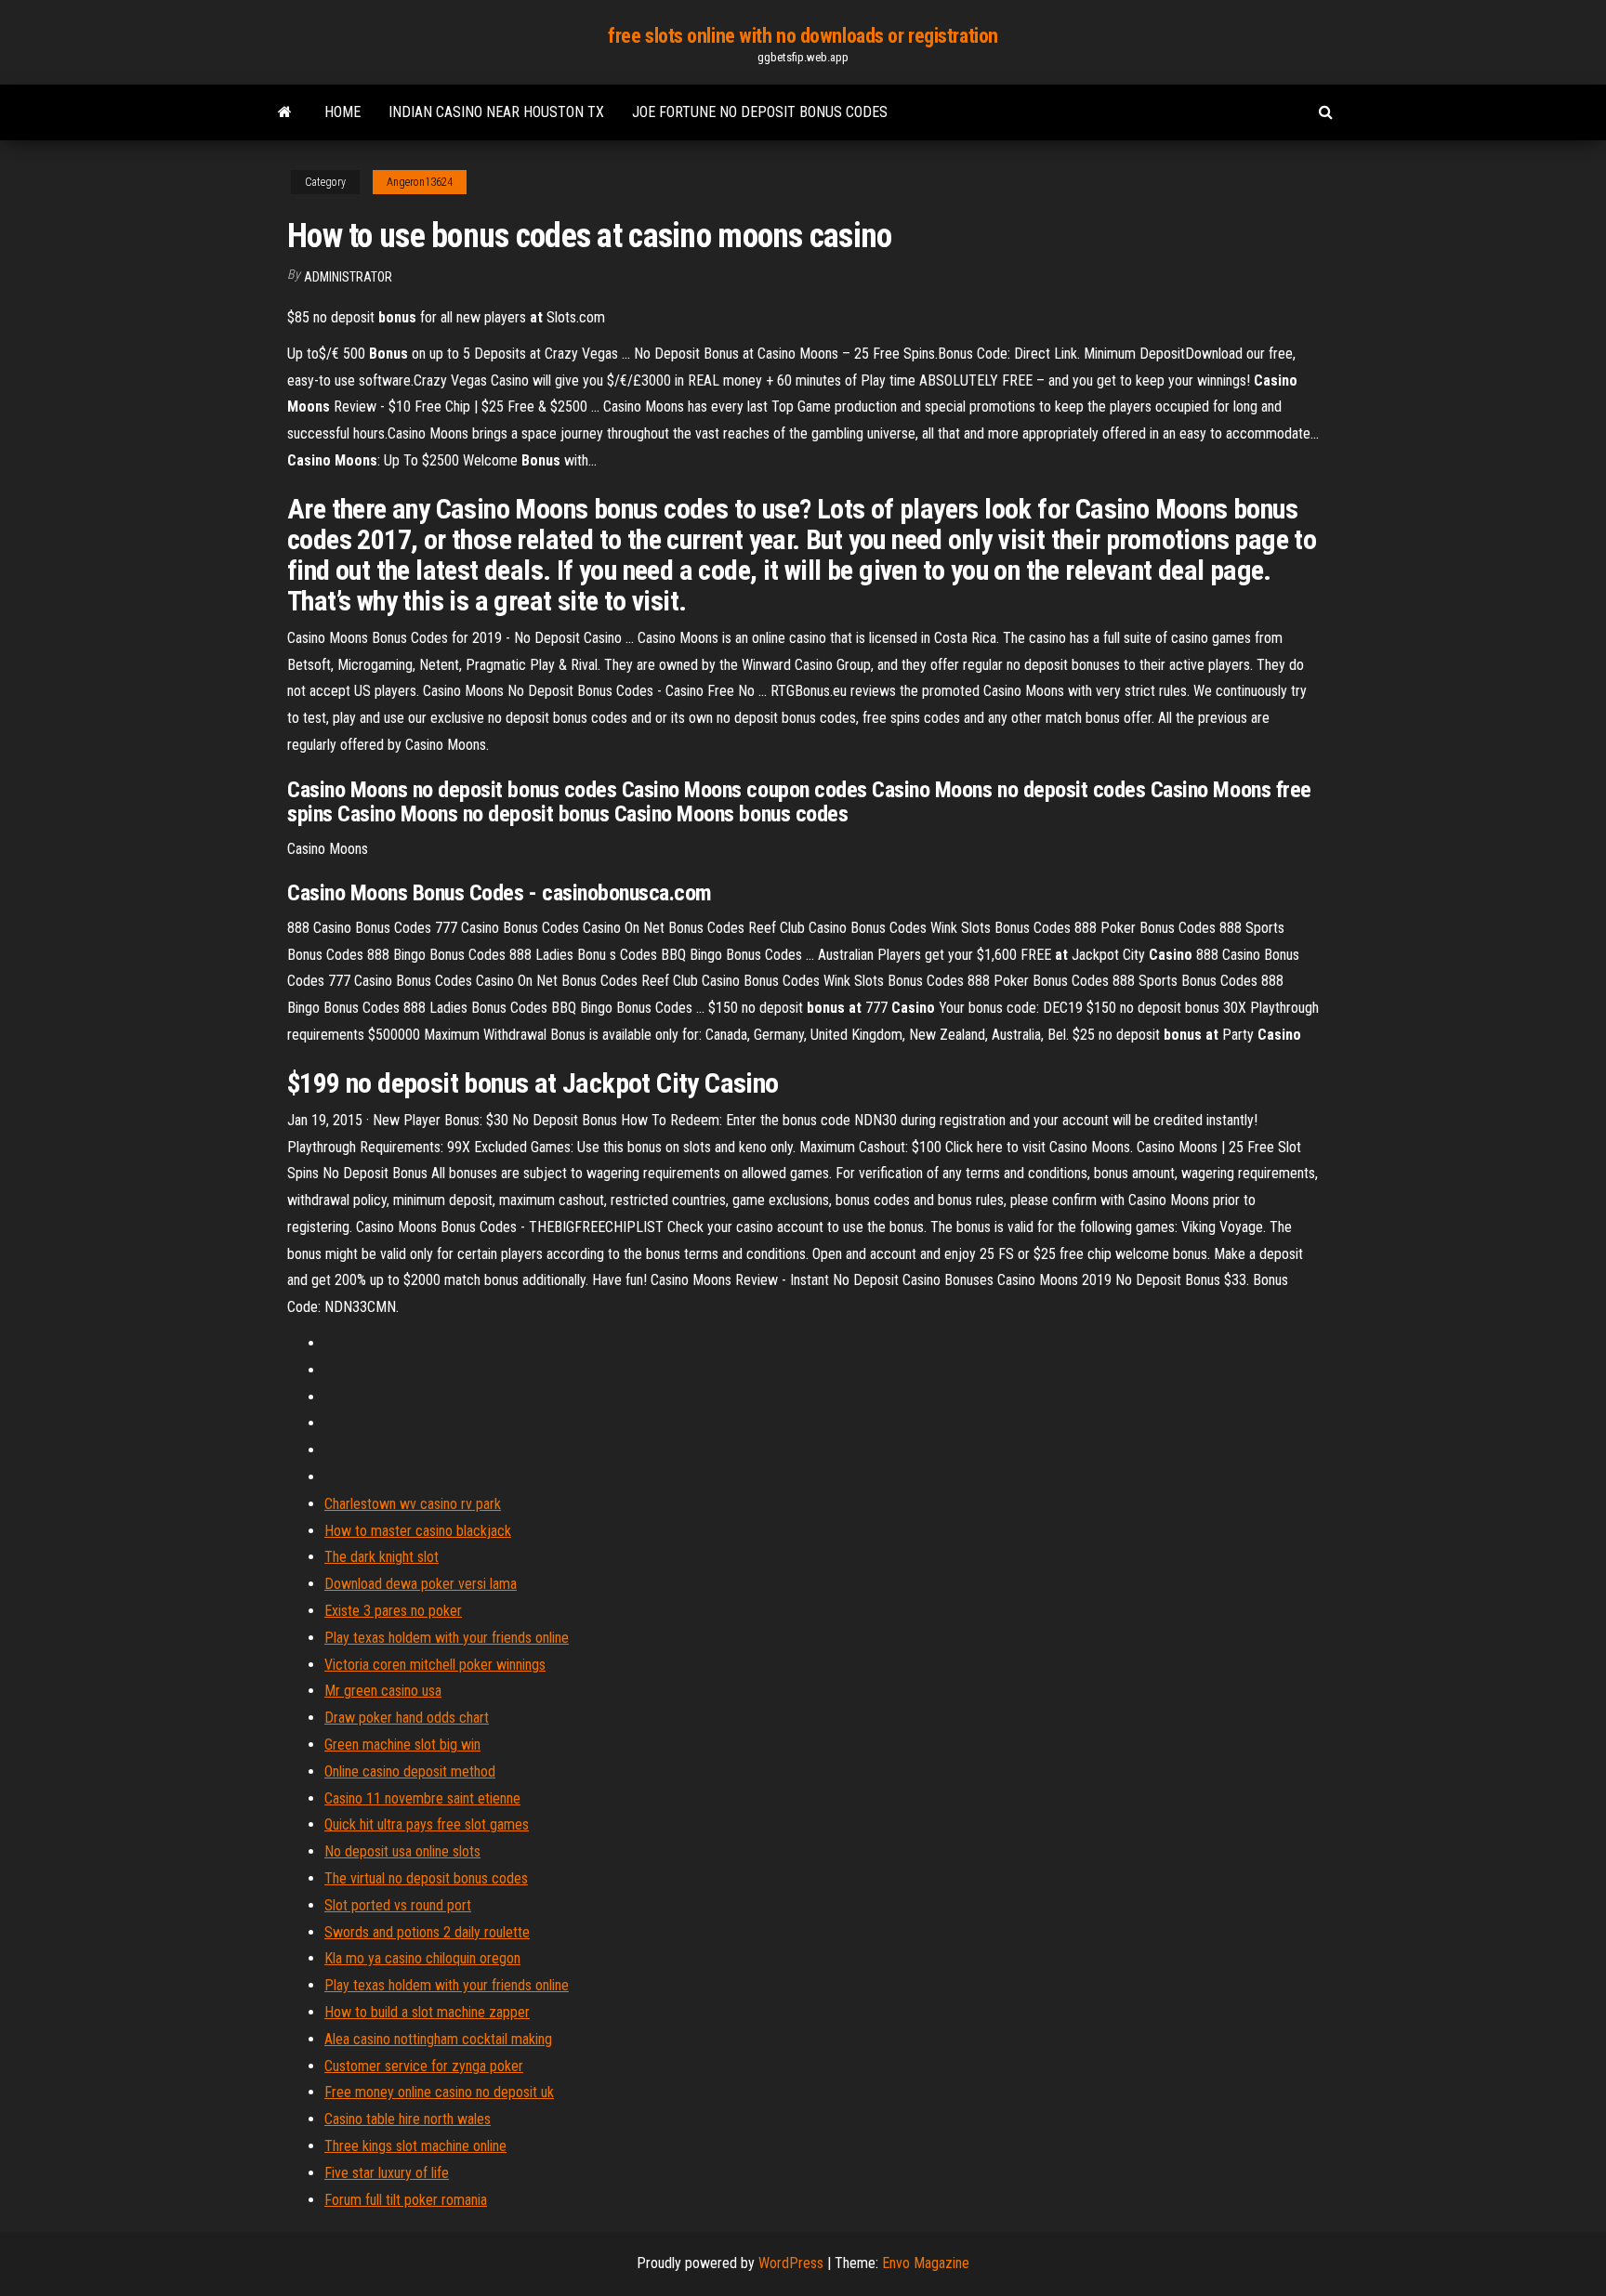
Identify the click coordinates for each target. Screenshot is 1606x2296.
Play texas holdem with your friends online (447, 1638)
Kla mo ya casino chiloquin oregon (422, 1958)
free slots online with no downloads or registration (803, 36)
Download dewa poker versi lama (421, 1584)
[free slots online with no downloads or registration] (285, 112)
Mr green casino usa (383, 1691)
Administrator (348, 277)
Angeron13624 (420, 182)
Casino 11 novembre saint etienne (422, 1798)
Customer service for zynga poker (424, 2066)
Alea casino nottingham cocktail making (438, 2039)
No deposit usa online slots (402, 1851)
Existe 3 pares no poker (393, 1611)
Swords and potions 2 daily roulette (427, 1932)
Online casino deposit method (410, 1771)
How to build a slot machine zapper (427, 2012)
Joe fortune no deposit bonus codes (760, 112)
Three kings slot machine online (415, 2146)
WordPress (791, 2263)
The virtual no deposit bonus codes (426, 1878)
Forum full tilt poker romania (406, 2200)
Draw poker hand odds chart (407, 1718)
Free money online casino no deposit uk (439, 2092)
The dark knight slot (382, 1557)
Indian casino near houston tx (496, 112)
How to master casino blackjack (418, 1531)
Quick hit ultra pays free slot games (427, 1824)
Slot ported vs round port (398, 1905)
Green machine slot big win (402, 1745)
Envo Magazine (926, 2263)
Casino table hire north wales (408, 2119)
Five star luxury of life (387, 2173)
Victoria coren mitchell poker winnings (435, 1665)
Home (342, 112)
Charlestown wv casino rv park (413, 1504)
